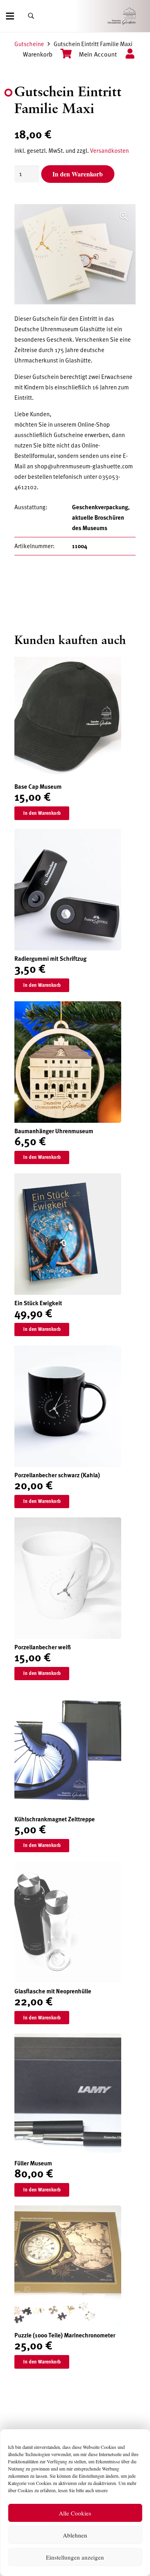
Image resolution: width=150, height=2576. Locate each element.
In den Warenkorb (78, 174)
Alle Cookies (75, 2513)
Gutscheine (29, 44)
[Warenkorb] (62, 55)
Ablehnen (75, 2535)
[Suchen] (31, 16)
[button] (124, 216)
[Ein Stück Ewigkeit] (68, 1179)
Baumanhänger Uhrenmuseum (54, 1131)
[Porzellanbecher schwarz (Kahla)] (68, 1351)
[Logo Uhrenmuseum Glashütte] (133, 16)
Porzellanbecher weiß (43, 1647)
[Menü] (10, 16)
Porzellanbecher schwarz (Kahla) (57, 1475)
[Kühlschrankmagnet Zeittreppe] (68, 1695)
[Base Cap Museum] (68, 662)
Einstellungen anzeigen (75, 2557)
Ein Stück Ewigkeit (38, 1303)
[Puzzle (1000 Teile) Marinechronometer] (68, 2211)
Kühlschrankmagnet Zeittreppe (55, 1819)
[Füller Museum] (68, 2039)
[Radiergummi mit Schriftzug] (68, 834)
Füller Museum (33, 2163)
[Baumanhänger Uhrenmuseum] (68, 1007)
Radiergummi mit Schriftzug (50, 959)
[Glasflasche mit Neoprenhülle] (68, 1867)
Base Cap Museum (38, 787)
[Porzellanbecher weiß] (68, 1523)
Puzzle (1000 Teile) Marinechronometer (65, 2335)
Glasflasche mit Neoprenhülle (53, 1991)
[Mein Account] (126, 55)
